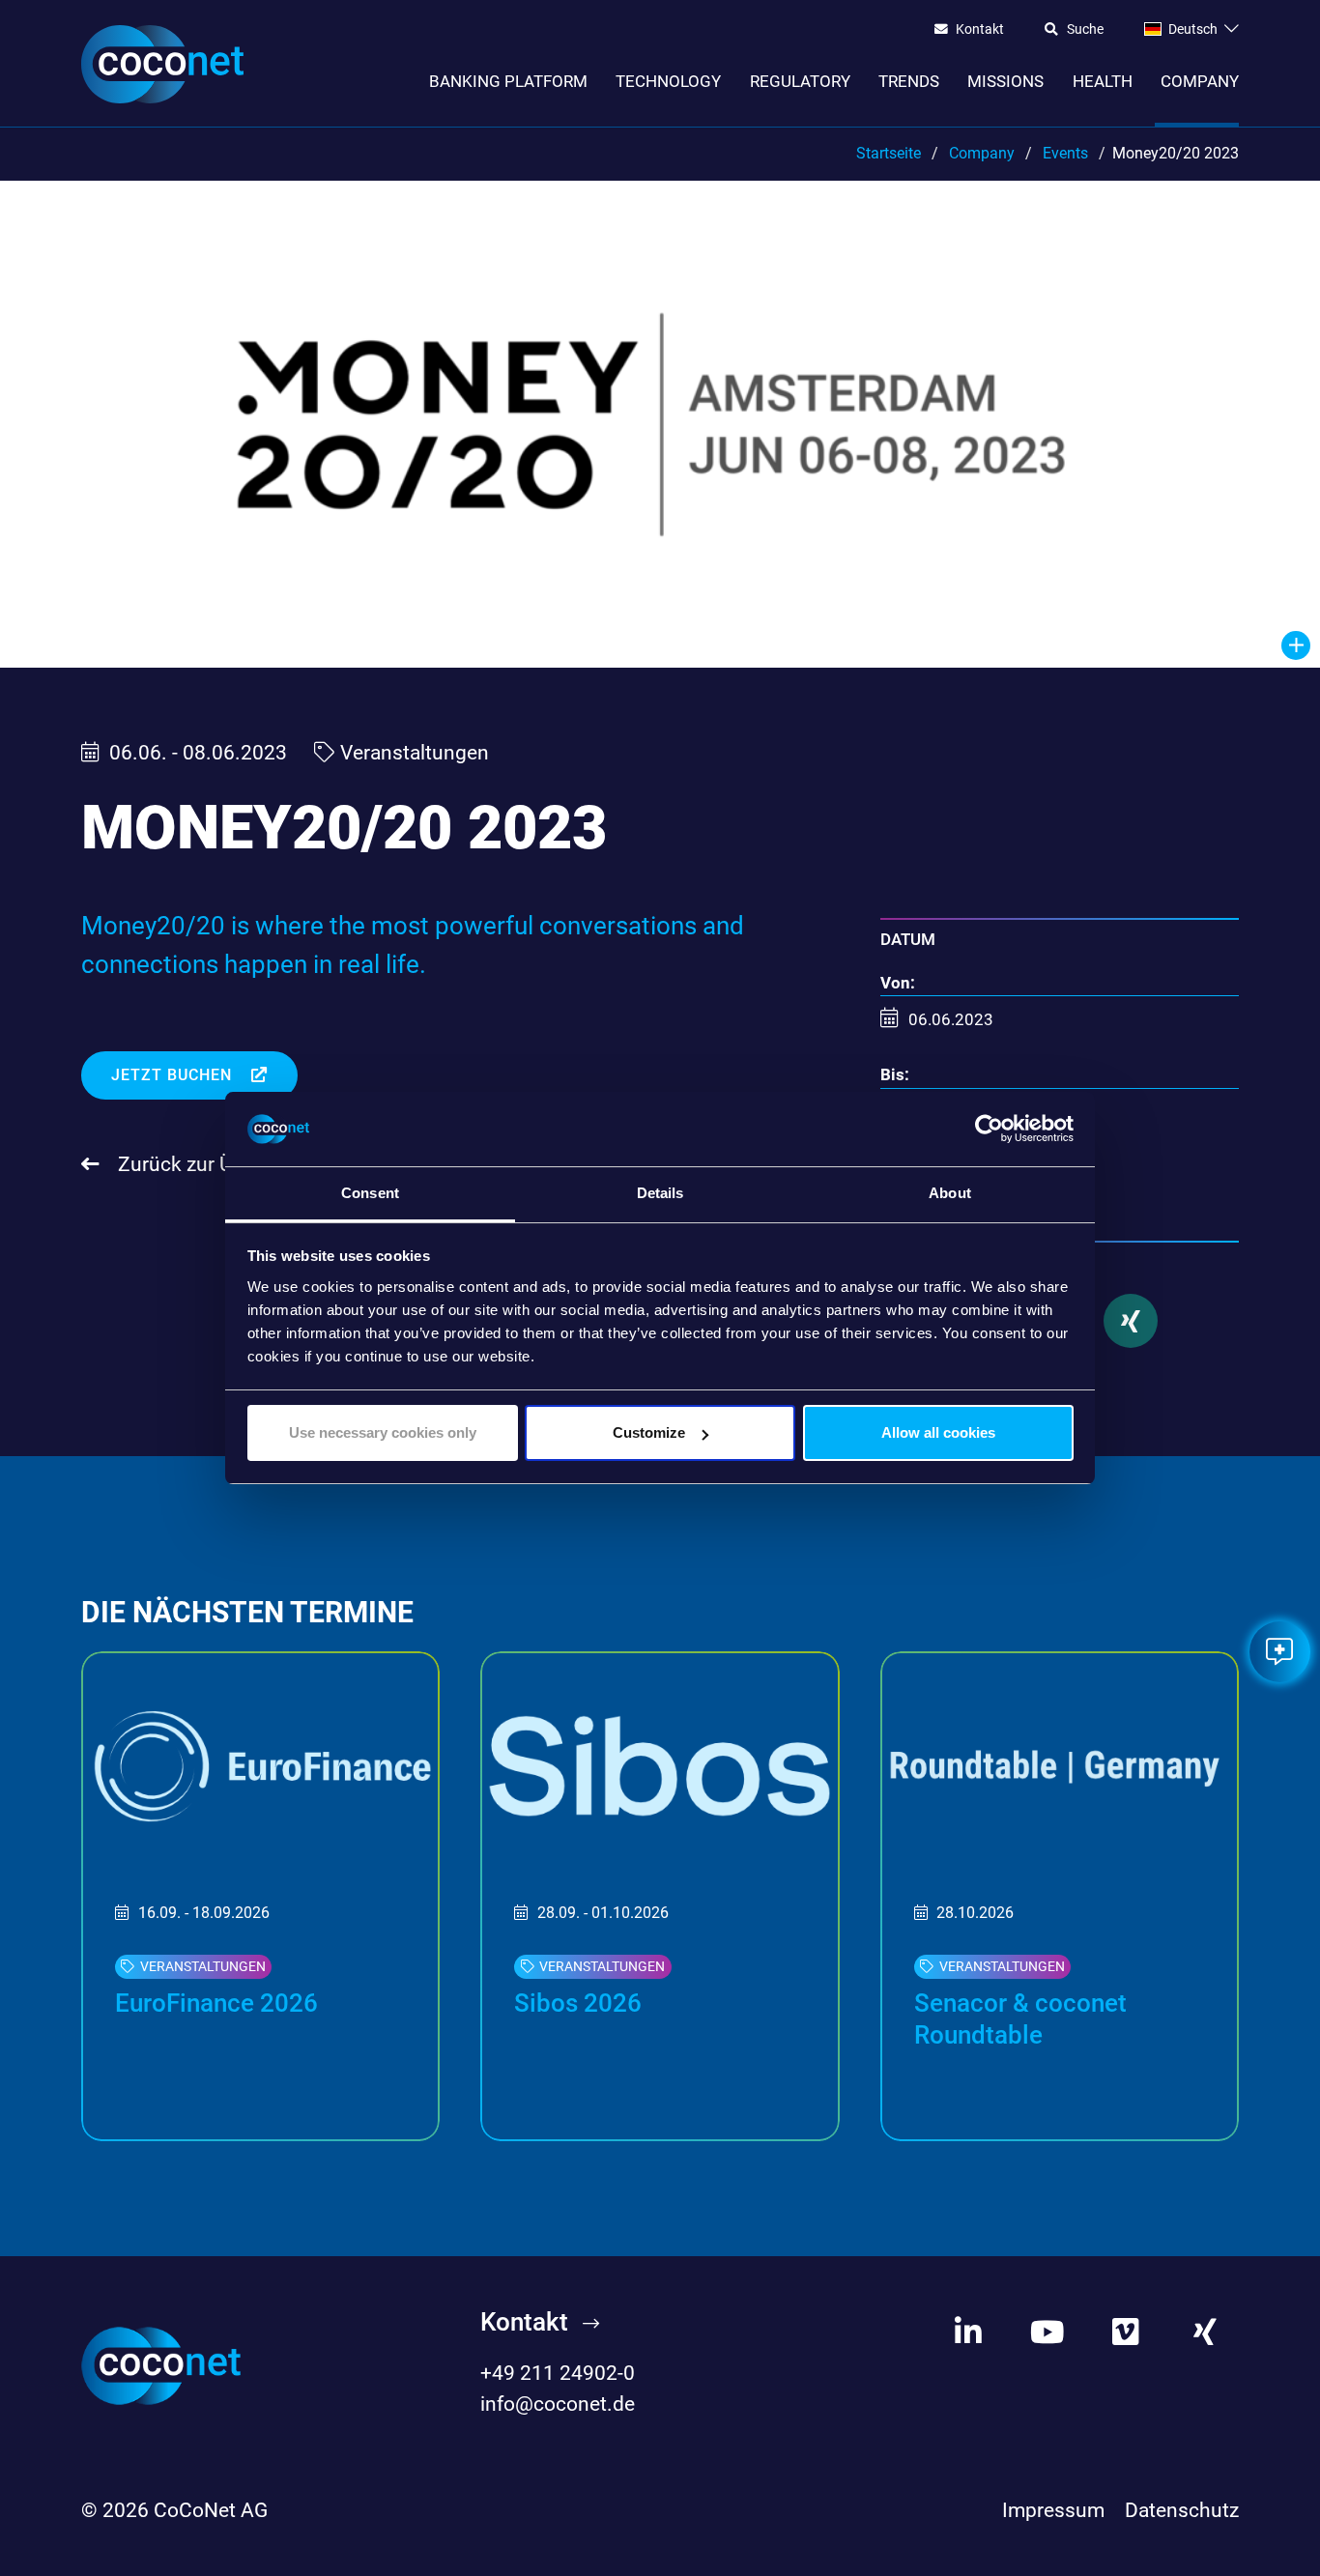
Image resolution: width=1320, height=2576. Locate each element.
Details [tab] (660, 1193)
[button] (1131, 1321)
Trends (909, 81)
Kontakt (980, 30)
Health (1103, 81)
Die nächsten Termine (247, 1612)
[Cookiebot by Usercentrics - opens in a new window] (989, 1130)
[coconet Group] (161, 2364)
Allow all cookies (938, 1432)
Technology (668, 81)
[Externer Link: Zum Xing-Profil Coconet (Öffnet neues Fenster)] (1205, 2332)
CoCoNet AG (211, 2510)
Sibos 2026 (578, 2003)
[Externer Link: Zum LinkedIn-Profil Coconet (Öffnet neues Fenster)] (968, 2332)
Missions (1005, 81)
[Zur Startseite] (162, 64)
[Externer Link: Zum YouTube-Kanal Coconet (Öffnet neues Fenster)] (1047, 2332)
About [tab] (950, 1193)
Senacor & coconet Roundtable (1020, 2019)
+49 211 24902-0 (558, 2373)
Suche (1085, 30)
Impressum (1053, 2510)
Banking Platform (508, 81)
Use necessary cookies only (383, 1432)
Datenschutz (1182, 2510)
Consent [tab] (370, 1193)
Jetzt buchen (174, 1075)
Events (1065, 153)
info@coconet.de (558, 2404)
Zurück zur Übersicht (210, 1164)
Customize (649, 1432)
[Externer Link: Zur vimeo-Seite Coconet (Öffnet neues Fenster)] (1126, 2332)
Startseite (889, 153)
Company (1200, 81)
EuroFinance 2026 (216, 2003)
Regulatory (800, 81)
